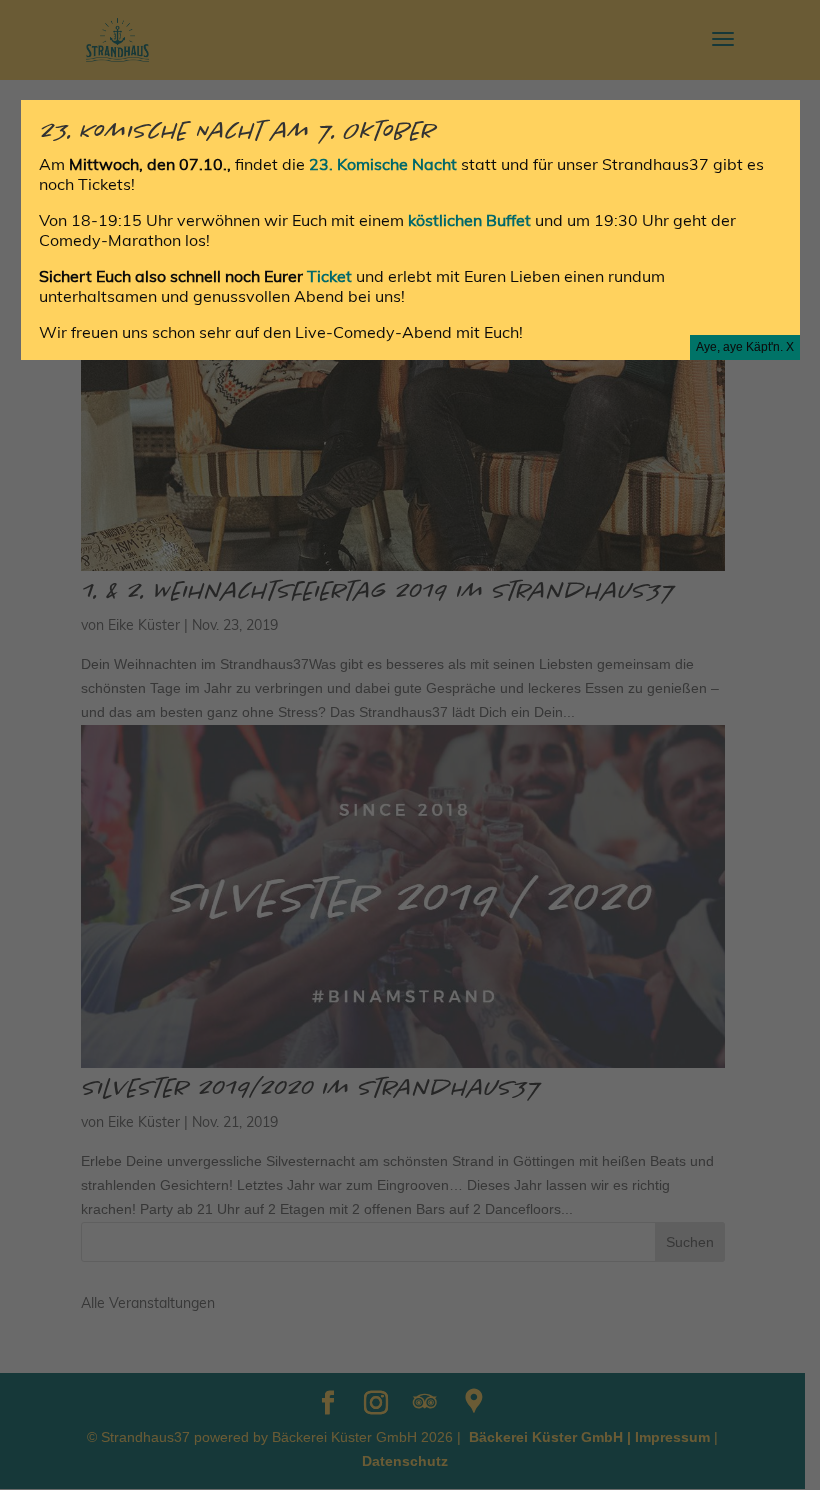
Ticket (331, 276)
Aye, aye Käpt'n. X (745, 347)
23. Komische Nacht (385, 164)
